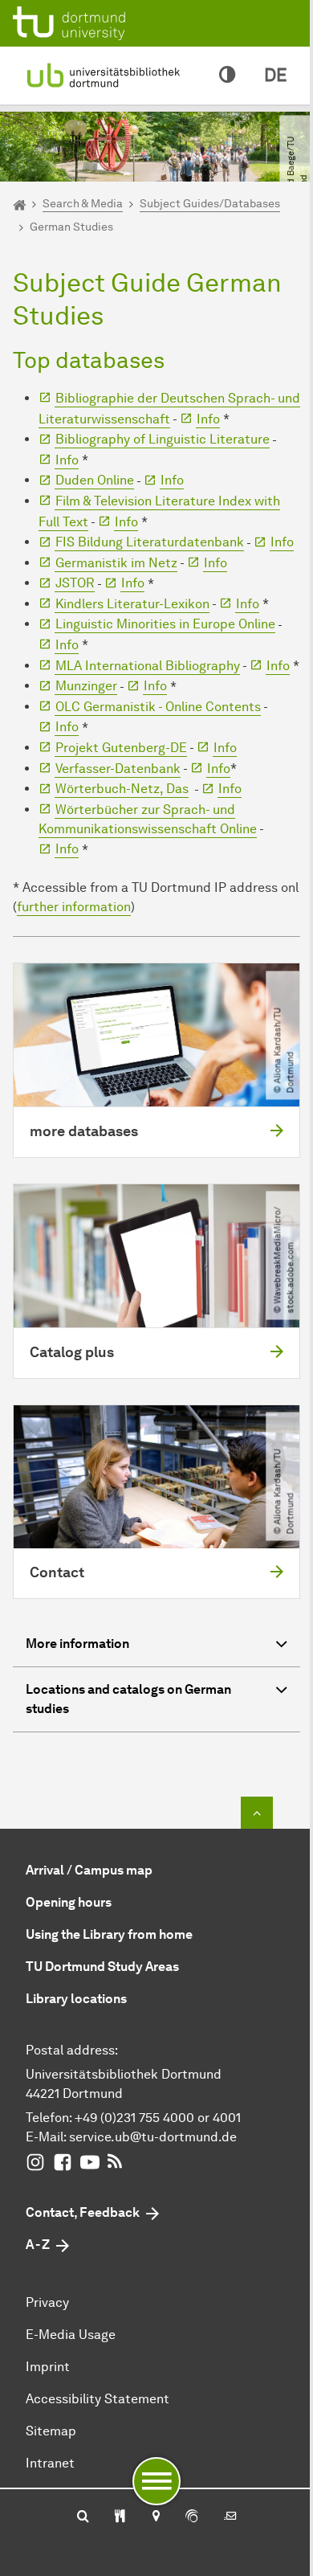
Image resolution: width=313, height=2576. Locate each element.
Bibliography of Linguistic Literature (163, 439)
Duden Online (95, 480)
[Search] (83, 2517)
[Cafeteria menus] (120, 2517)
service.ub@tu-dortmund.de (153, 2137)
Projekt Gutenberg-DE (121, 748)
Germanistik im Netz (116, 563)
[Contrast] (227, 76)
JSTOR (75, 583)
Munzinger (86, 686)
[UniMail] (230, 2517)
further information (74, 907)
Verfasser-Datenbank (118, 769)
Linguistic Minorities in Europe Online (165, 624)
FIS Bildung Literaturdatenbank (150, 542)
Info (208, 419)
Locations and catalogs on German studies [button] (128, 1699)
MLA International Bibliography (148, 666)
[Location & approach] (155, 2517)
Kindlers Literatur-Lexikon (132, 604)
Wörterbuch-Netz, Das (122, 789)
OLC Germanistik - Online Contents (158, 707)
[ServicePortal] (192, 2517)
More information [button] (77, 1644)
